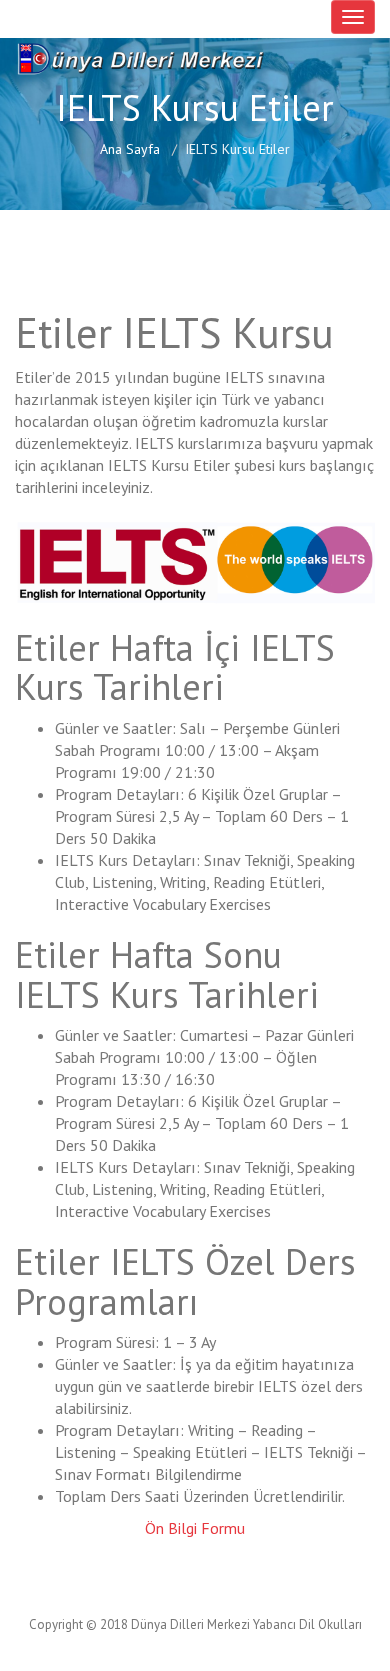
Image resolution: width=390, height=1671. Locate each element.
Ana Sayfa (130, 149)
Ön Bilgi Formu (195, 1528)
